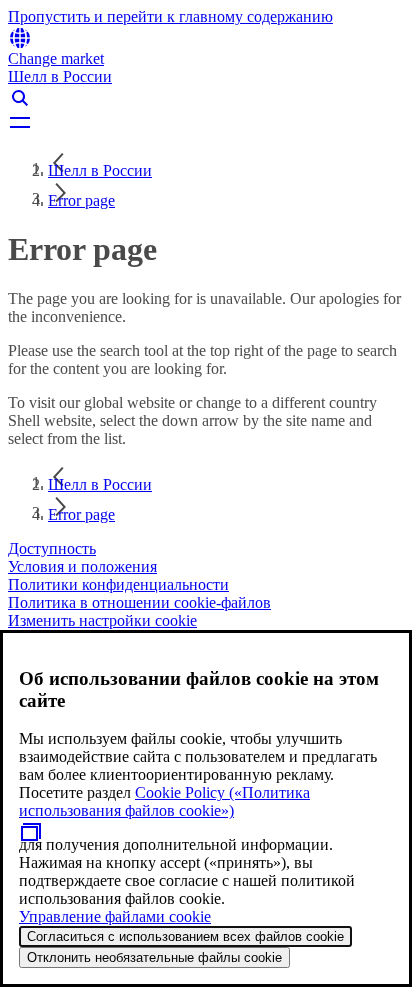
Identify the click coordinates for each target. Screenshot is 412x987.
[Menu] (206, 122)
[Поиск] (206, 98)
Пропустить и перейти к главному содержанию (170, 16)
